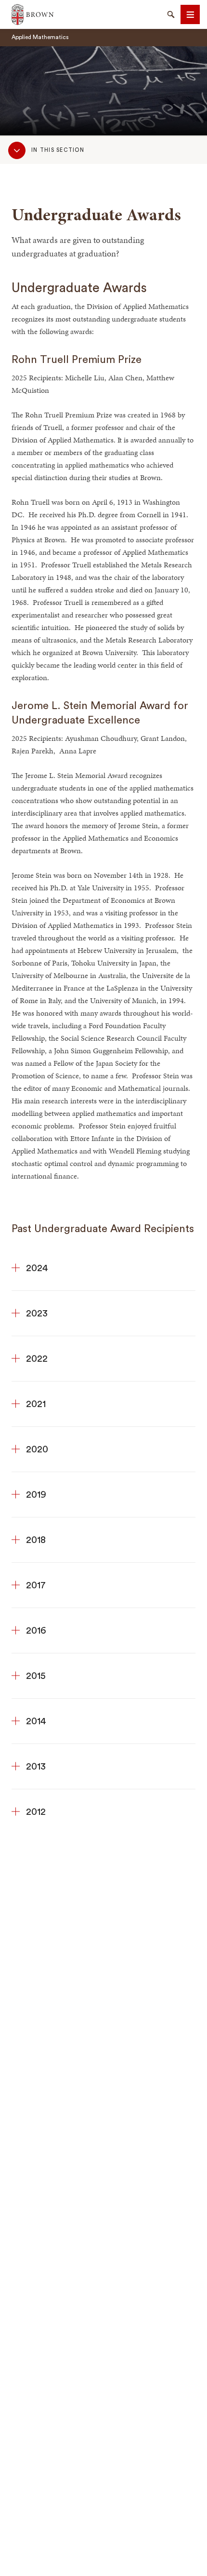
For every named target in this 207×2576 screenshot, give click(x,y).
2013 (36, 1767)
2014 (36, 1721)
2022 (37, 1359)
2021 (36, 1404)
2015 (36, 1676)
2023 (37, 1314)
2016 (36, 1631)
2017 (36, 1585)
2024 (37, 1268)
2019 (36, 1495)
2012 (36, 1812)
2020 (37, 1449)
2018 (36, 1540)
